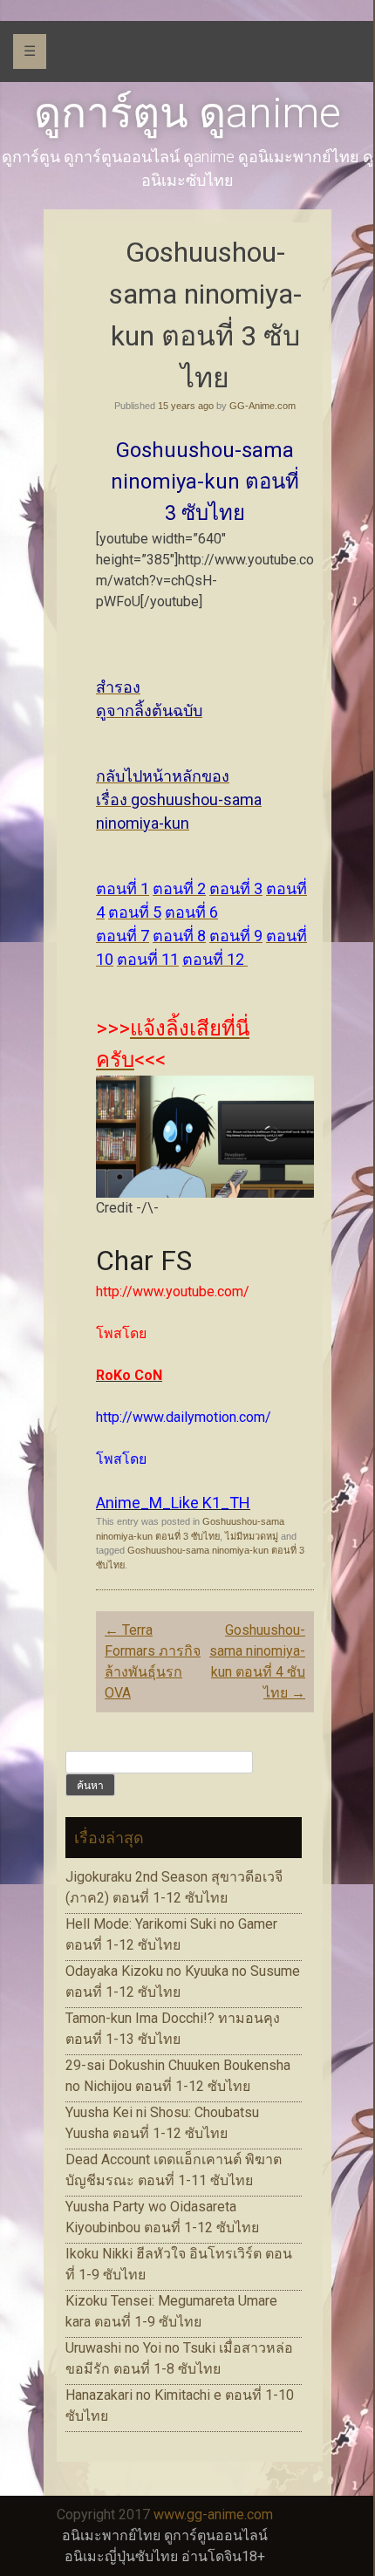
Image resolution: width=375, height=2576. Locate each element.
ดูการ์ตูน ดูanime (187, 113)
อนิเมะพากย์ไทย (111, 2535)
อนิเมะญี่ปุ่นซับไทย (121, 2556)
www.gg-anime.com (213, 2515)
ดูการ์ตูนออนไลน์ (216, 2535)
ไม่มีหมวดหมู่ (252, 1536)
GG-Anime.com (262, 406)
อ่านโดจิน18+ (223, 2556)
